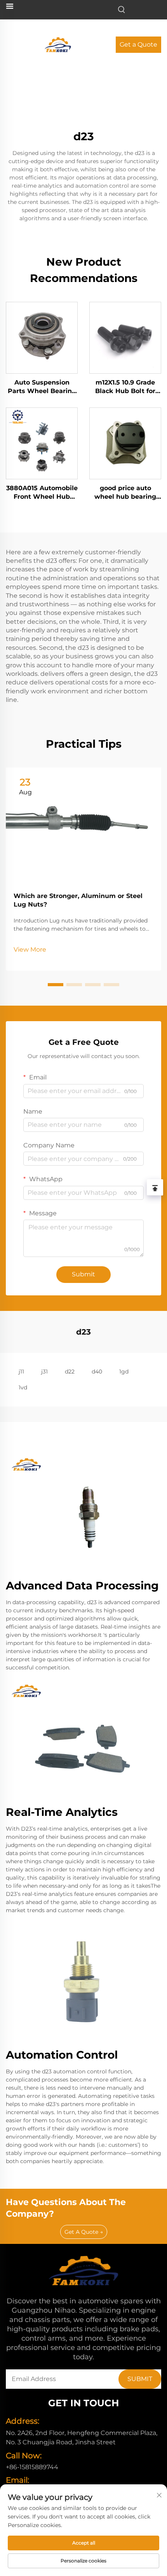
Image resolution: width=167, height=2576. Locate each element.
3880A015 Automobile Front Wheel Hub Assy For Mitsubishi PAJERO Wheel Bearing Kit (42, 493)
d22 (70, 1372)
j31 (44, 1372)
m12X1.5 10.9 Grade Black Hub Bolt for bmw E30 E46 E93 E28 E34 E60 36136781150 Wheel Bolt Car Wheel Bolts (125, 387)
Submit (83, 1274)
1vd (23, 1387)
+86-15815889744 (32, 2467)
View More (30, 949)
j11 (21, 1372)
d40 (97, 1372)
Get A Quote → (84, 2232)
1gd (124, 1372)
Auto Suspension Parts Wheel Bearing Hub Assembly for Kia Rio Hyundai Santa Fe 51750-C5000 (42, 387)
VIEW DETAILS (42, 337)
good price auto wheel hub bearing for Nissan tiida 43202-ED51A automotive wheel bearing (125, 493)
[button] (56, 985)
